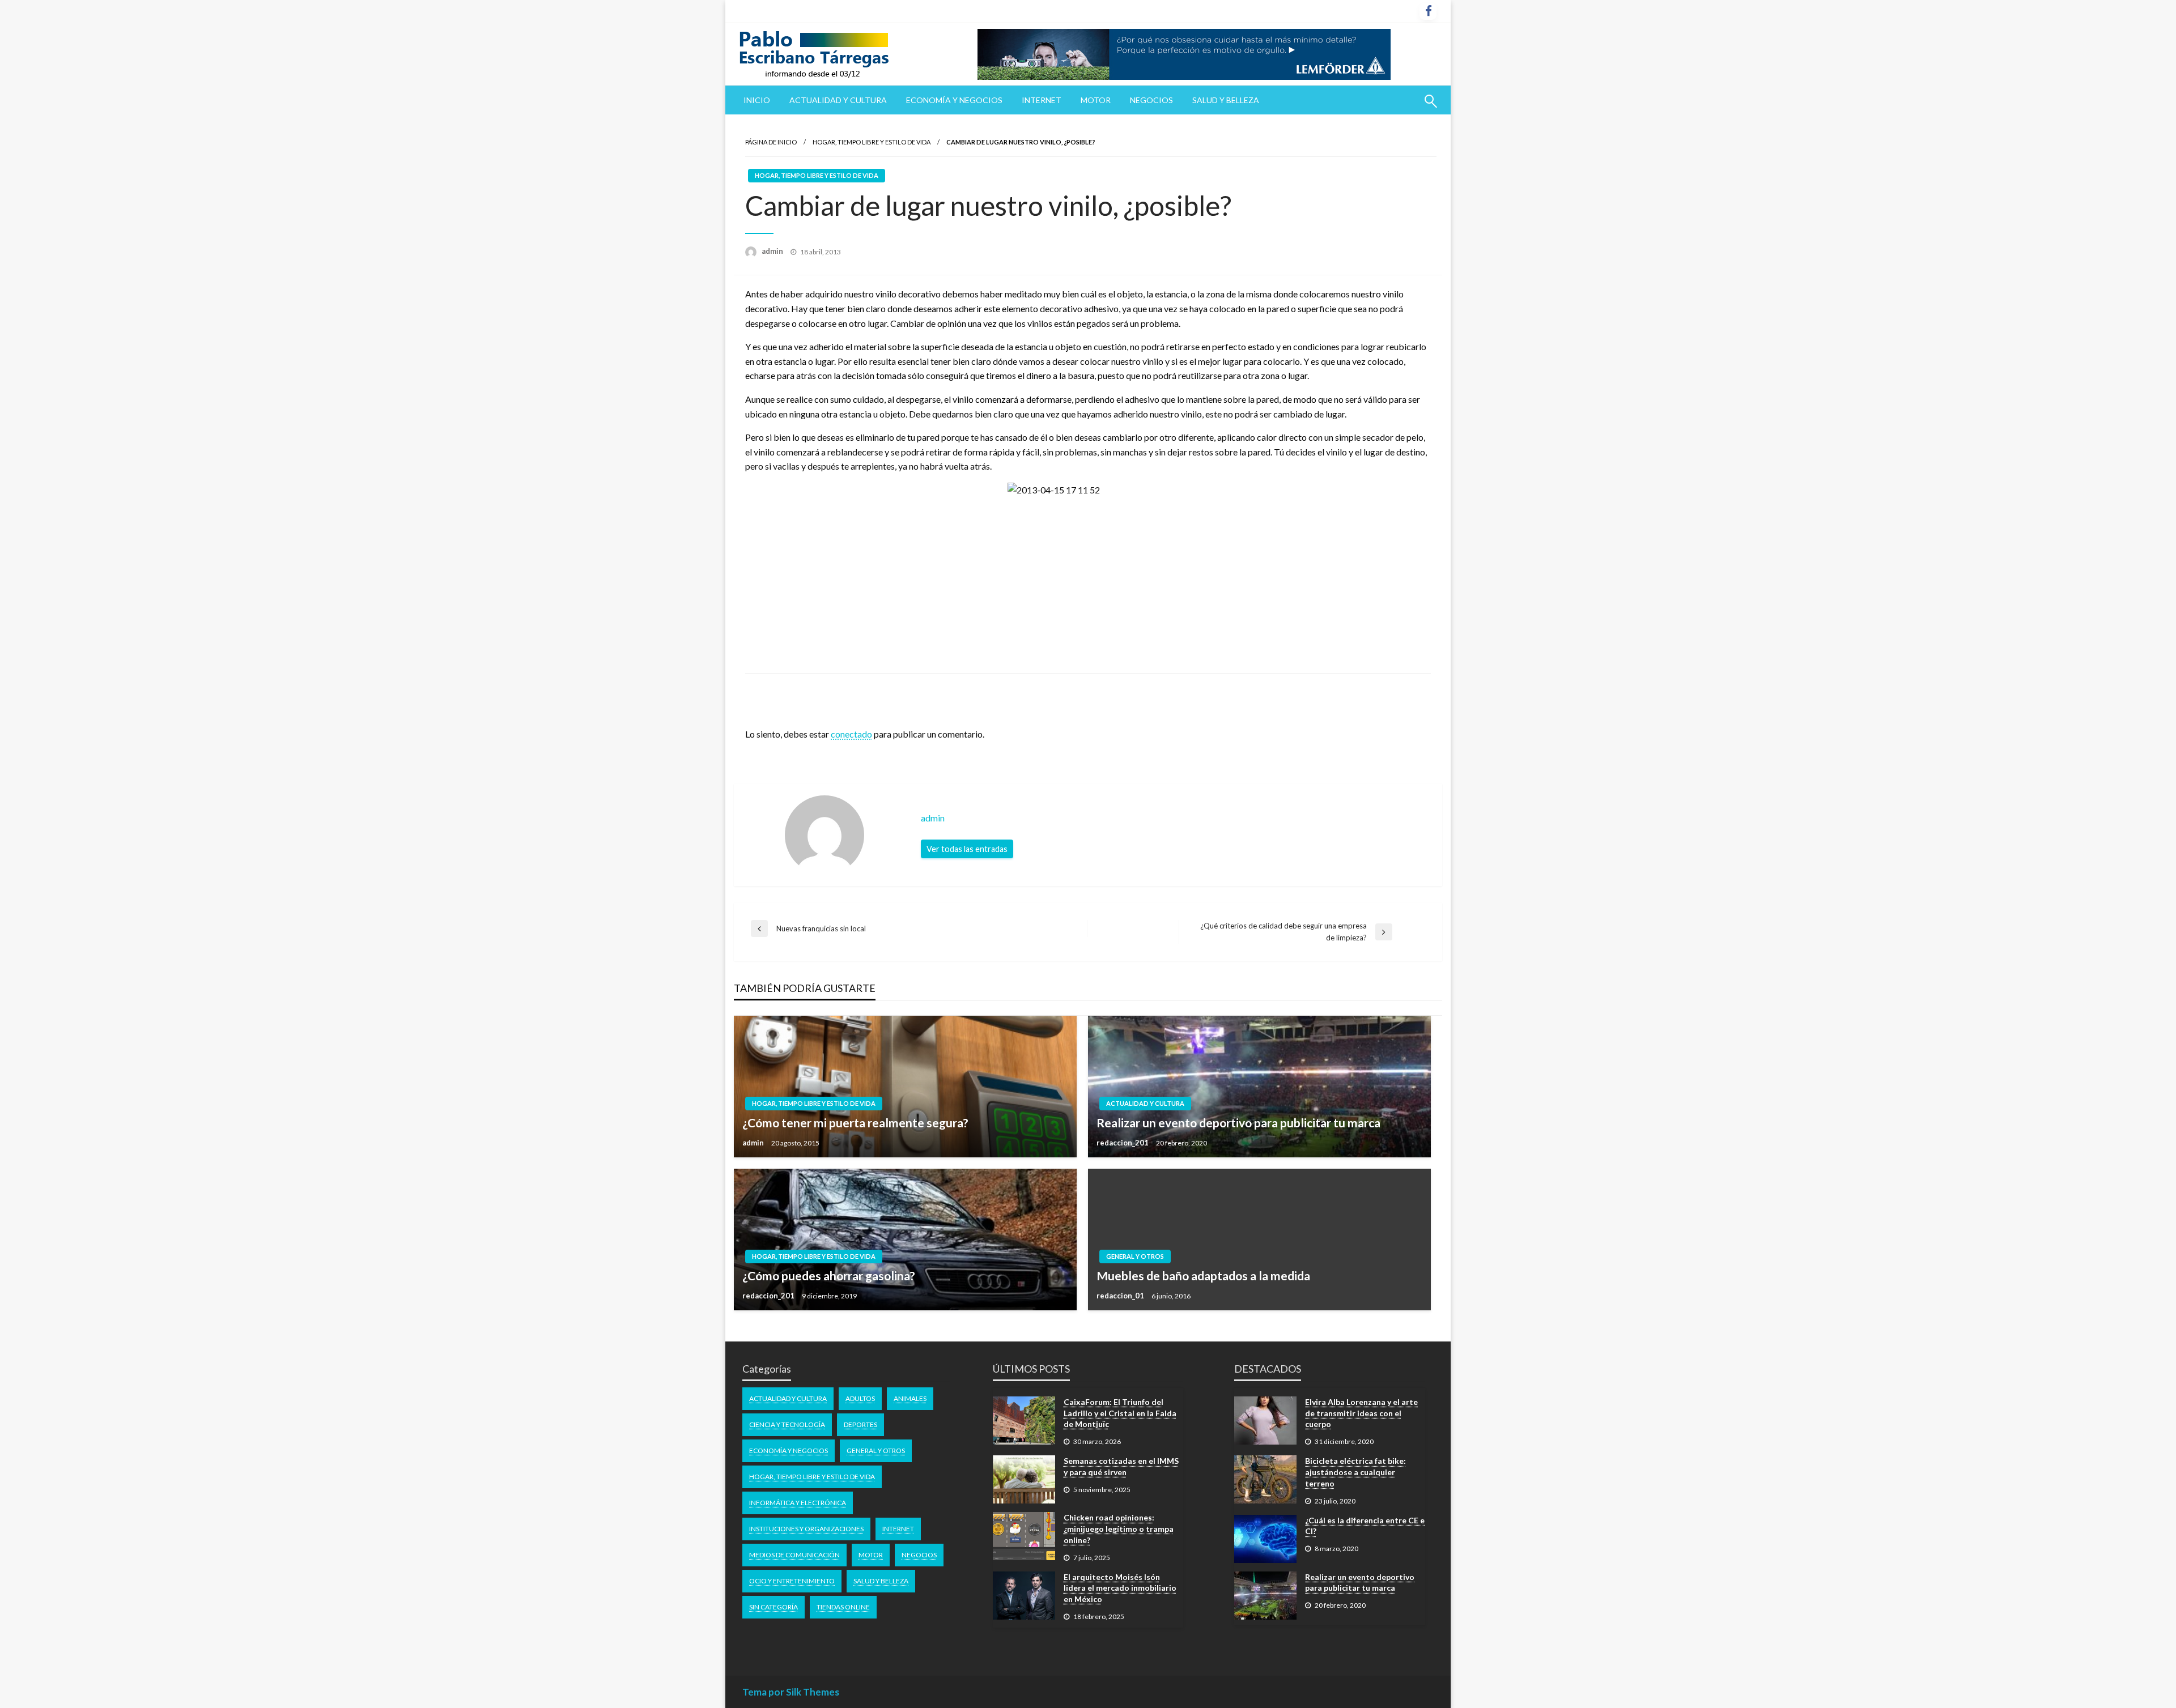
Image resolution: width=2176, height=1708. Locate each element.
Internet (1042, 100)
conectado (851, 734)
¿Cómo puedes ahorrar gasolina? (829, 1275)
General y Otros (1135, 1256)
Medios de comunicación (794, 1555)
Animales (910, 1398)
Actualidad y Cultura (838, 100)
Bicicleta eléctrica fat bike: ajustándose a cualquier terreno (1355, 1472)
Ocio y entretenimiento (792, 1581)
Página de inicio (771, 142)
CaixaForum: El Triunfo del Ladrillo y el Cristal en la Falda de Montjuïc (1120, 1413)
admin (773, 251)
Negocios (1151, 100)
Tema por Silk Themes (791, 1692)
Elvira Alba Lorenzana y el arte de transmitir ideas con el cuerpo (1361, 1413)
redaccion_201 (1123, 1143)
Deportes (860, 1424)
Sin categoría (773, 1607)
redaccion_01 (1121, 1296)
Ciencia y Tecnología (787, 1424)
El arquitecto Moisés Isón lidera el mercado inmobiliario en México (1120, 1588)
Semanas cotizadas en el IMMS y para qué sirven (1121, 1466)
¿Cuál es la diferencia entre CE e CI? (1365, 1526)
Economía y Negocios (954, 100)
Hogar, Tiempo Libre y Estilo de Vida (872, 142)
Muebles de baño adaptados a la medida (1203, 1275)
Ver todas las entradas (967, 849)
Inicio (757, 100)
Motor (1096, 100)
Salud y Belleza (1226, 100)
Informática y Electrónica (798, 1503)
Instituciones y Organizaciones (806, 1529)
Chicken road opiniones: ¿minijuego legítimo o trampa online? (1119, 1528)
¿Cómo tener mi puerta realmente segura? (855, 1123)
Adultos (860, 1398)
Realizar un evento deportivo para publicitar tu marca (1238, 1123)
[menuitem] (757, 100)
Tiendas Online (843, 1607)
